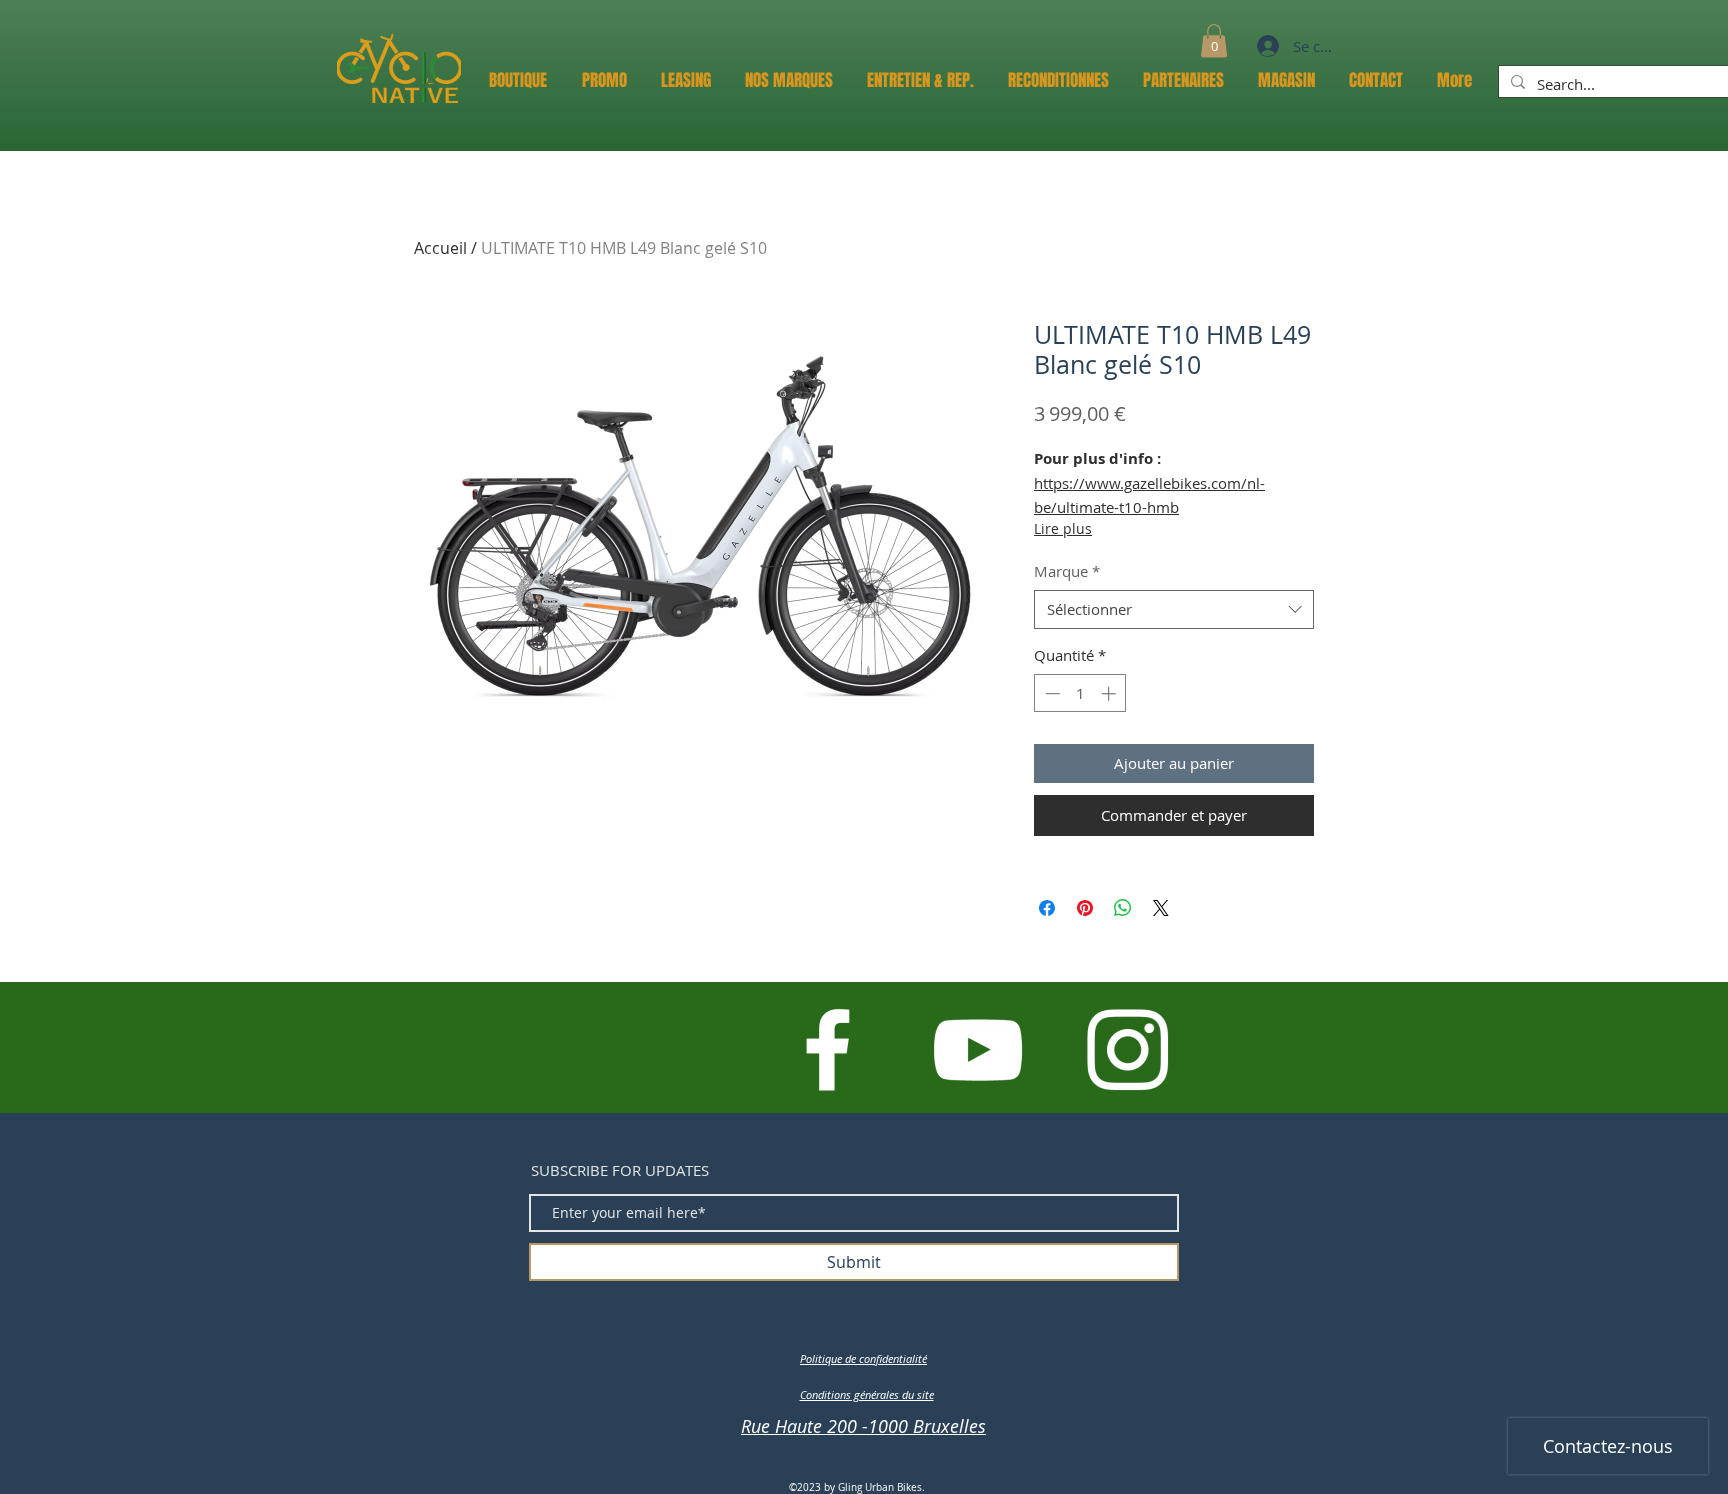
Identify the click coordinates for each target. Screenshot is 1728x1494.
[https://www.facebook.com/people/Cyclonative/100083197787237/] (827, 1049)
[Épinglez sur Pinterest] (1085, 908)
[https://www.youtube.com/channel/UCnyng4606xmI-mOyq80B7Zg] (977, 1049)
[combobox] (1174, 609)
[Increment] (1110, 693)
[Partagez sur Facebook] (1047, 908)
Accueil (440, 248)
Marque (1067, 571)
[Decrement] (1050, 693)
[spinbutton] (1080, 693)
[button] (1214, 40)
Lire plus (1063, 528)
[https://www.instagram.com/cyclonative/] (1127, 1049)
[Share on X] (1161, 908)
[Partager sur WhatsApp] (1123, 908)
